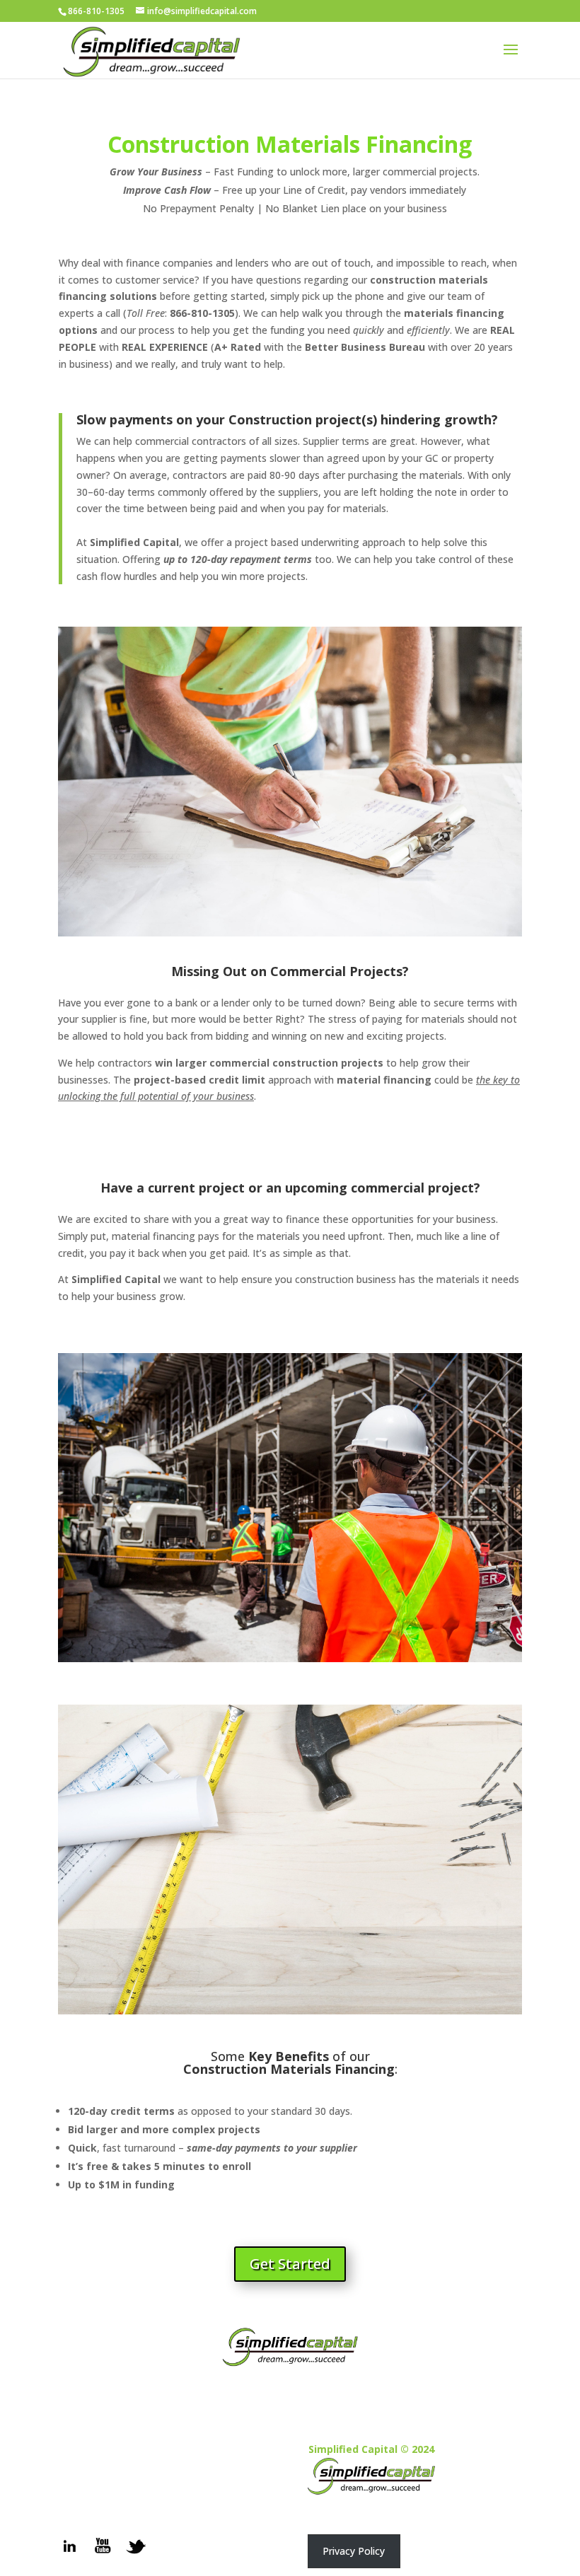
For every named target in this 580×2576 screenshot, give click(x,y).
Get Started (290, 2264)
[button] (354, 2551)
